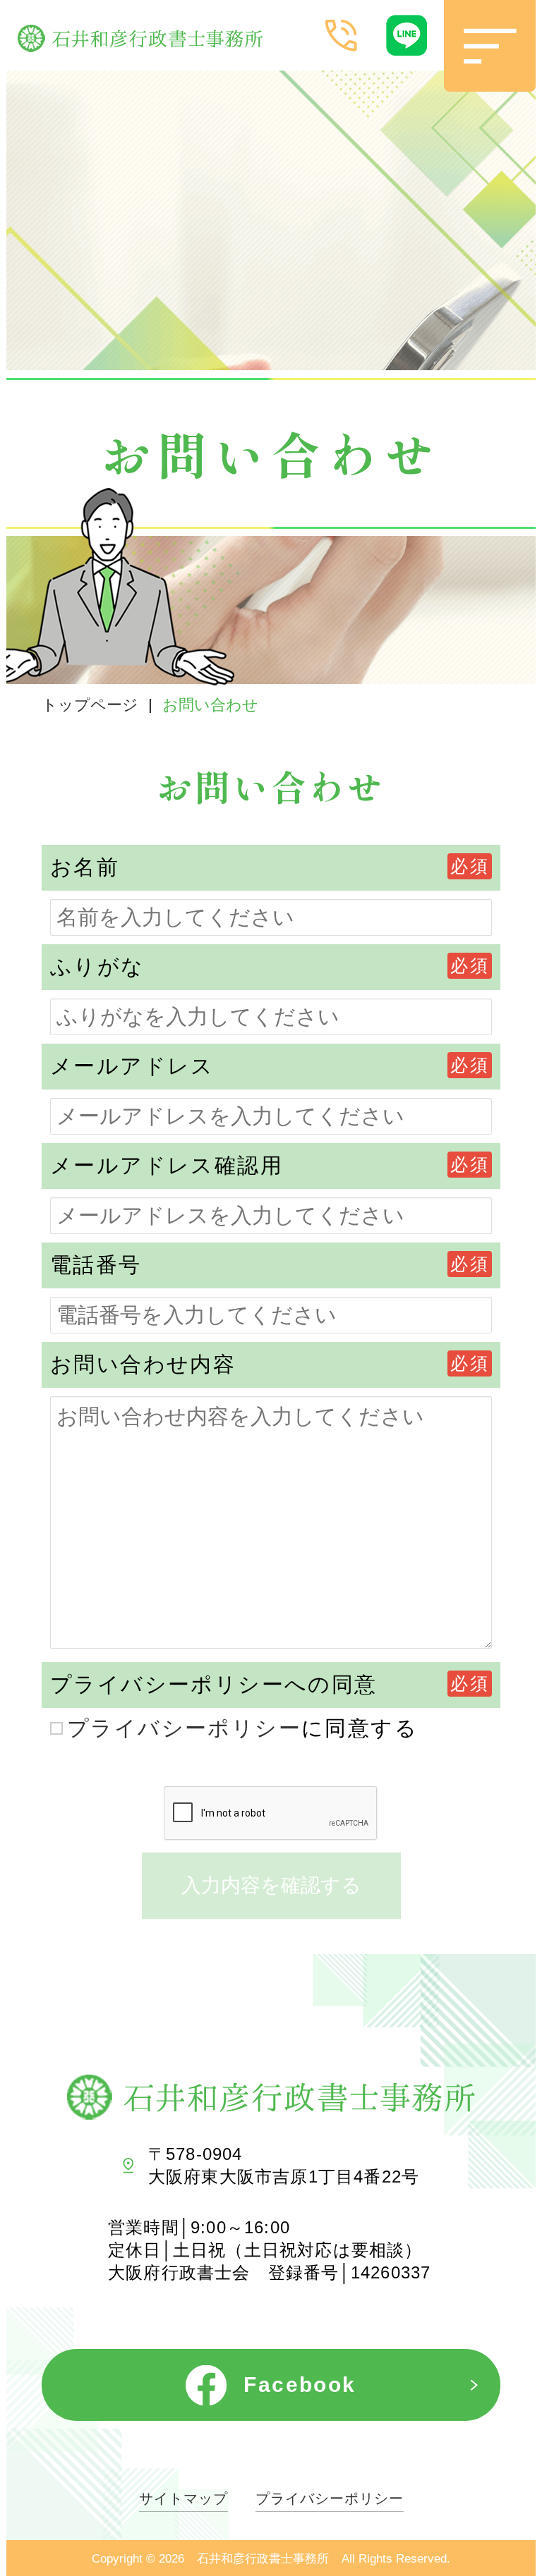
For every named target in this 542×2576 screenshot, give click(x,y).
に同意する (242, 1728)
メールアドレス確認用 (167, 1165)
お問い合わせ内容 (143, 1364)
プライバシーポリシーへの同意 (214, 1684)
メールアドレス (132, 1066)
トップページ (90, 705)
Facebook (300, 2385)
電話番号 (96, 1265)
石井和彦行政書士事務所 (263, 2559)
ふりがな (97, 966)
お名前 (85, 867)
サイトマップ (183, 2499)
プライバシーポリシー (184, 1728)
